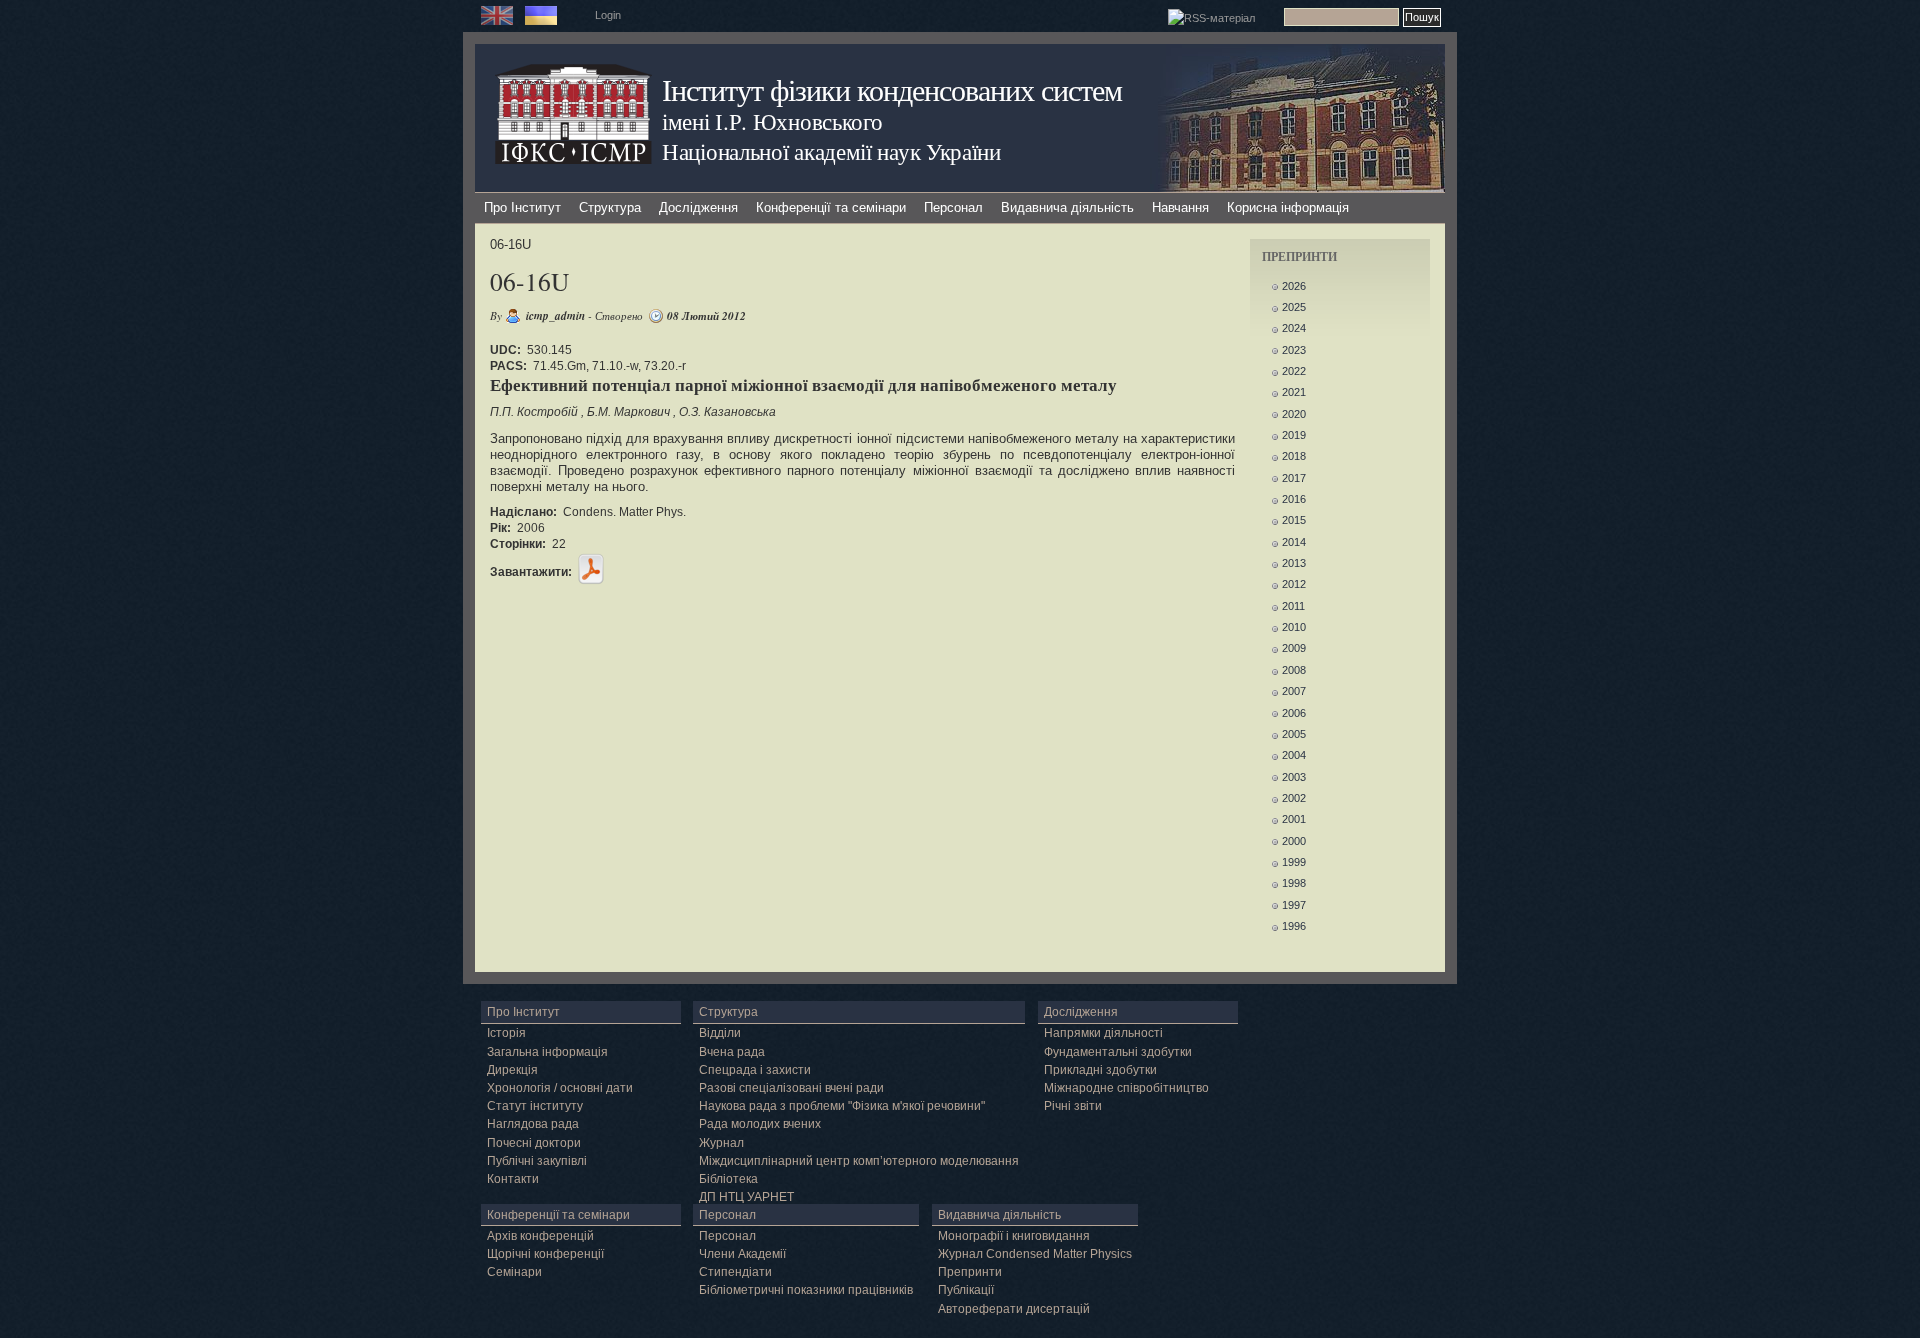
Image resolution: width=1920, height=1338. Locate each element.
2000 (1294, 841)
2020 (1294, 414)
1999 (1294, 862)
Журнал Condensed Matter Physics (1035, 1254)
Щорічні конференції (545, 1254)
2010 (1294, 627)
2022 (1294, 371)
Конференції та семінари (831, 207)
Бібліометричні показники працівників (806, 1290)
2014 (1294, 542)
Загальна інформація (547, 1052)
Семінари (514, 1272)
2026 (1294, 286)
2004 (1294, 755)
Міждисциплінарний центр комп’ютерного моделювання (859, 1161)
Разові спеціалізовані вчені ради (791, 1088)
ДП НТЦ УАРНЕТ (746, 1197)
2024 (1294, 328)
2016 (1294, 499)
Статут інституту (535, 1106)
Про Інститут (522, 207)
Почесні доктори (534, 1143)
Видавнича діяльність (1067, 207)
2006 (1294, 713)
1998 (1294, 883)
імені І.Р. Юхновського (772, 121)
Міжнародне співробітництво (1126, 1088)
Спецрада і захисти (755, 1070)
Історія (506, 1033)
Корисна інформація (1288, 207)
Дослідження (698, 207)
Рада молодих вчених (760, 1124)
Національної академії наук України (831, 151)
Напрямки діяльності (1103, 1033)
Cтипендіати (735, 1272)
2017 (1294, 478)
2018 (1294, 456)
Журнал (721, 1143)
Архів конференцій (540, 1236)
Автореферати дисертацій (1014, 1309)
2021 (1294, 392)
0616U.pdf (591, 569)
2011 (1293, 606)
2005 (1294, 734)
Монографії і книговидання (1014, 1236)
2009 (1294, 648)
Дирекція (512, 1070)
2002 (1294, 798)
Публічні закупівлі (537, 1161)
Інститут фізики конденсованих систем (892, 89)
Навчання (1180, 207)
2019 (1294, 435)
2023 (1294, 350)
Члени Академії (742, 1254)
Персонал (953, 207)
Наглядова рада (533, 1124)
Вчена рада (732, 1052)
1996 (1294, 926)
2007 (1294, 691)
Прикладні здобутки (1100, 1070)
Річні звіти (1073, 1106)
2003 (1294, 777)
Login (608, 15)
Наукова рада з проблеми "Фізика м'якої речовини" (842, 1106)
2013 (1294, 563)
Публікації (966, 1290)
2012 (1294, 584)
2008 (1294, 670)
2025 (1294, 307)
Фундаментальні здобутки (1118, 1052)
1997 (1294, 905)
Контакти (513, 1179)
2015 (1294, 520)
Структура (610, 207)
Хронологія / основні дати (560, 1088)
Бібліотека (728, 1179)
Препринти (970, 1272)
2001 (1294, 819)
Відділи (720, 1033)
